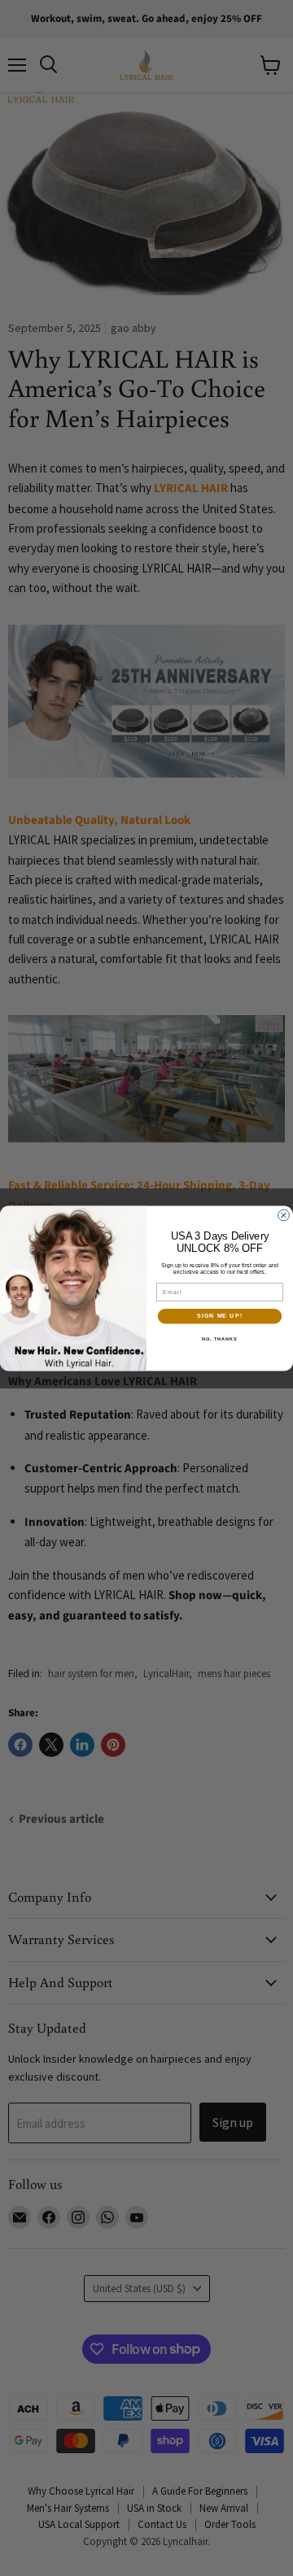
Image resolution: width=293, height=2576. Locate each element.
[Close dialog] (284, 1215)
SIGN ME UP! (220, 1316)
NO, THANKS (220, 1338)
